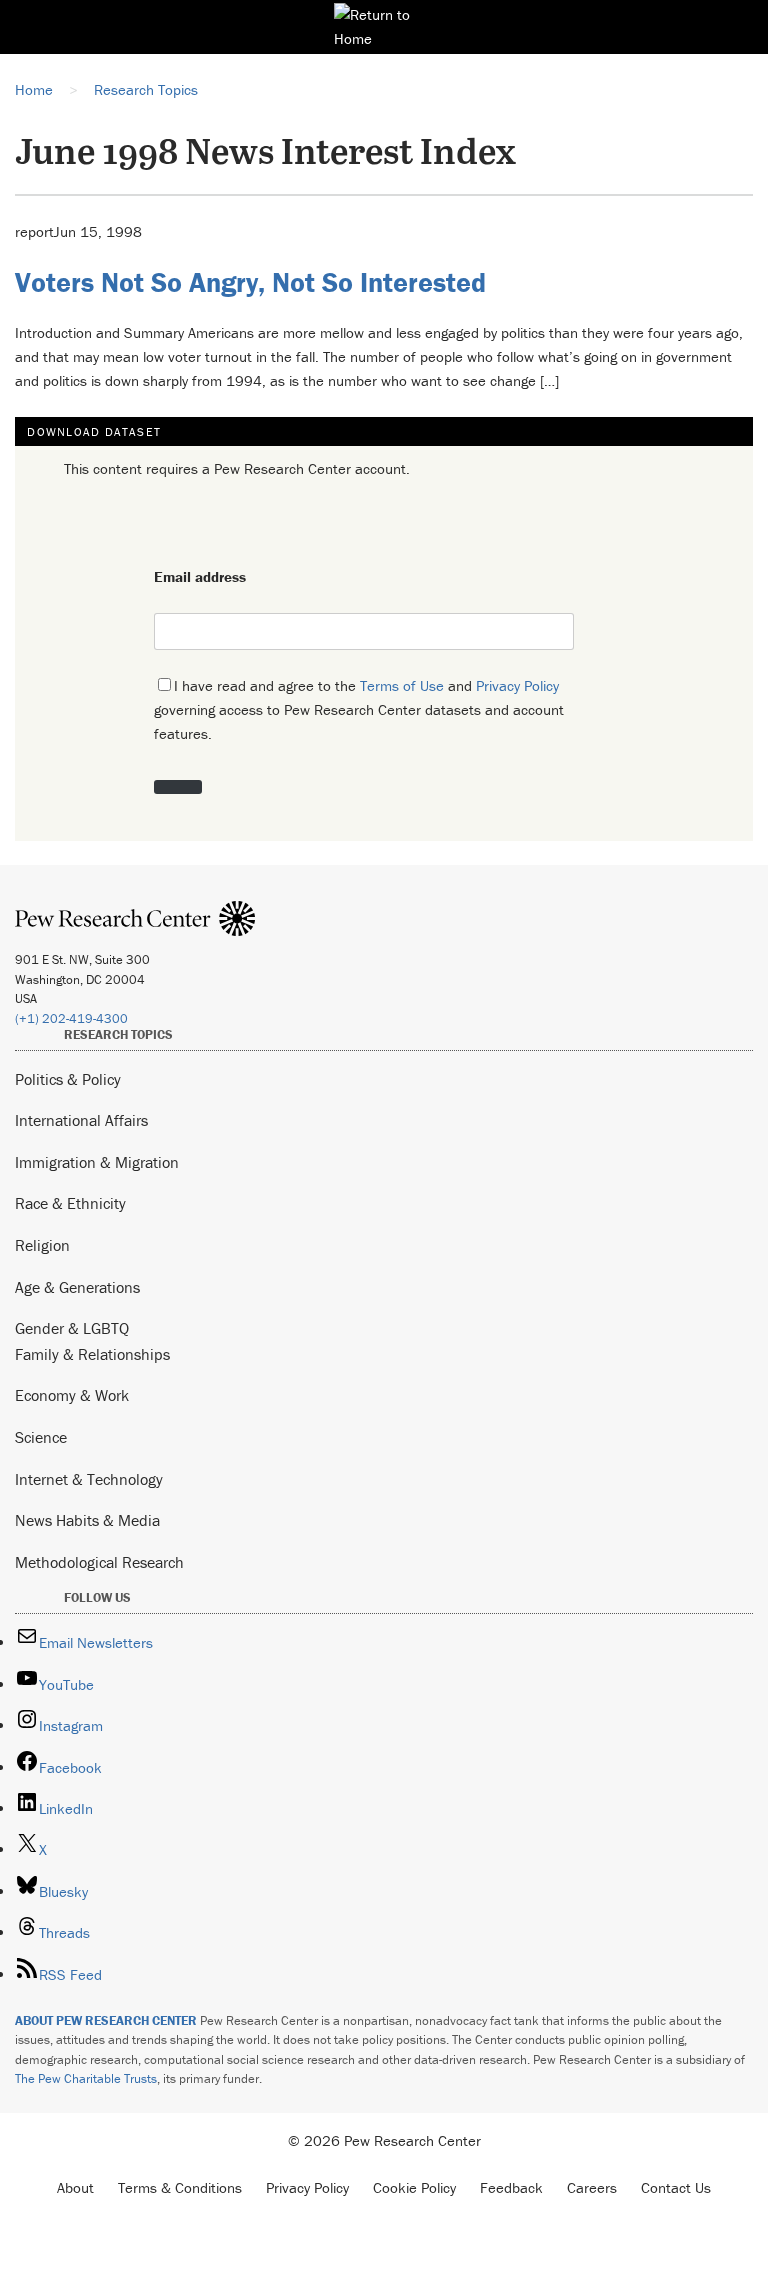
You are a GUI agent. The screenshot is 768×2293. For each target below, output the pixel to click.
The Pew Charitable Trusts (86, 2078)
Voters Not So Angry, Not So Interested (250, 282)
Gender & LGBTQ (72, 1328)
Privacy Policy (517, 685)
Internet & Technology (89, 1479)
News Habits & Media (87, 1520)
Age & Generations (77, 1287)
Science (41, 1437)
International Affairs (81, 1120)
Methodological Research (99, 1562)
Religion (42, 1245)
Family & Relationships (92, 1354)
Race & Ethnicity (70, 1203)
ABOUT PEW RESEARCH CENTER (106, 2020)
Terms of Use (402, 685)
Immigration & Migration (97, 1162)
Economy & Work (72, 1395)
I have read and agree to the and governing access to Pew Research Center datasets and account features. (359, 709)
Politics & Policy (68, 1079)
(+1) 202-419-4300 (71, 1018)
